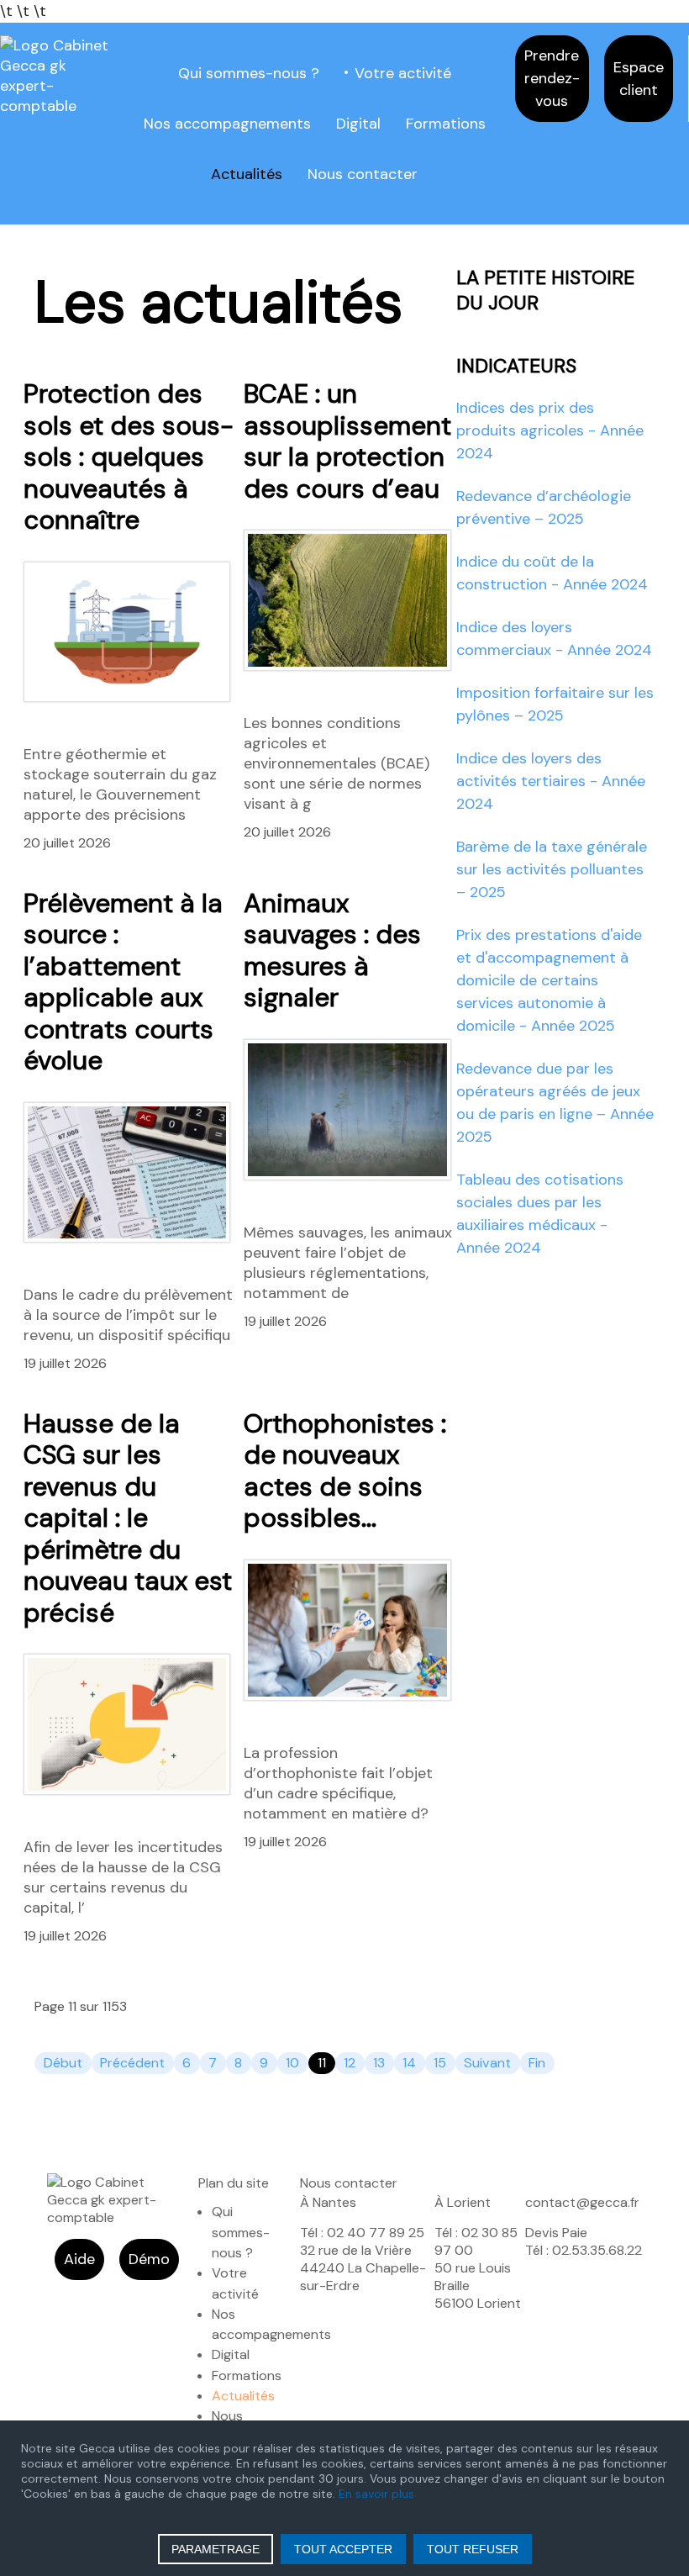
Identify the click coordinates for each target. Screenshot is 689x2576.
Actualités (247, 174)
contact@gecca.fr (582, 2202)
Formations (446, 124)
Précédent (132, 2063)
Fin (537, 2063)
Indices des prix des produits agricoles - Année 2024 (550, 430)
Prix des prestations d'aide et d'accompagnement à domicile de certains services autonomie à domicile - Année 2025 (549, 980)
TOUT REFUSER (473, 2549)
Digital (358, 124)
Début (63, 2063)
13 (379, 2063)
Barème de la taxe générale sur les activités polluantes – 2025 (552, 869)
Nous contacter (363, 174)
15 (440, 2063)
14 (409, 2063)
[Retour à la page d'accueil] (57, 75)
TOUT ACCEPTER (343, 2549)
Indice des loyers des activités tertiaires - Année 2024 (551, 781)
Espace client (639, 79)
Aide (79, 2259)
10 (292, 2063)
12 (350, 2063)
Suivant (487, 2063)
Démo (149, 2259)
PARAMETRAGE (216, 2549)
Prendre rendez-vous (552, 78)
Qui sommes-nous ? (249, 73)
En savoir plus (376, 2494)
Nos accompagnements (227, 124)
